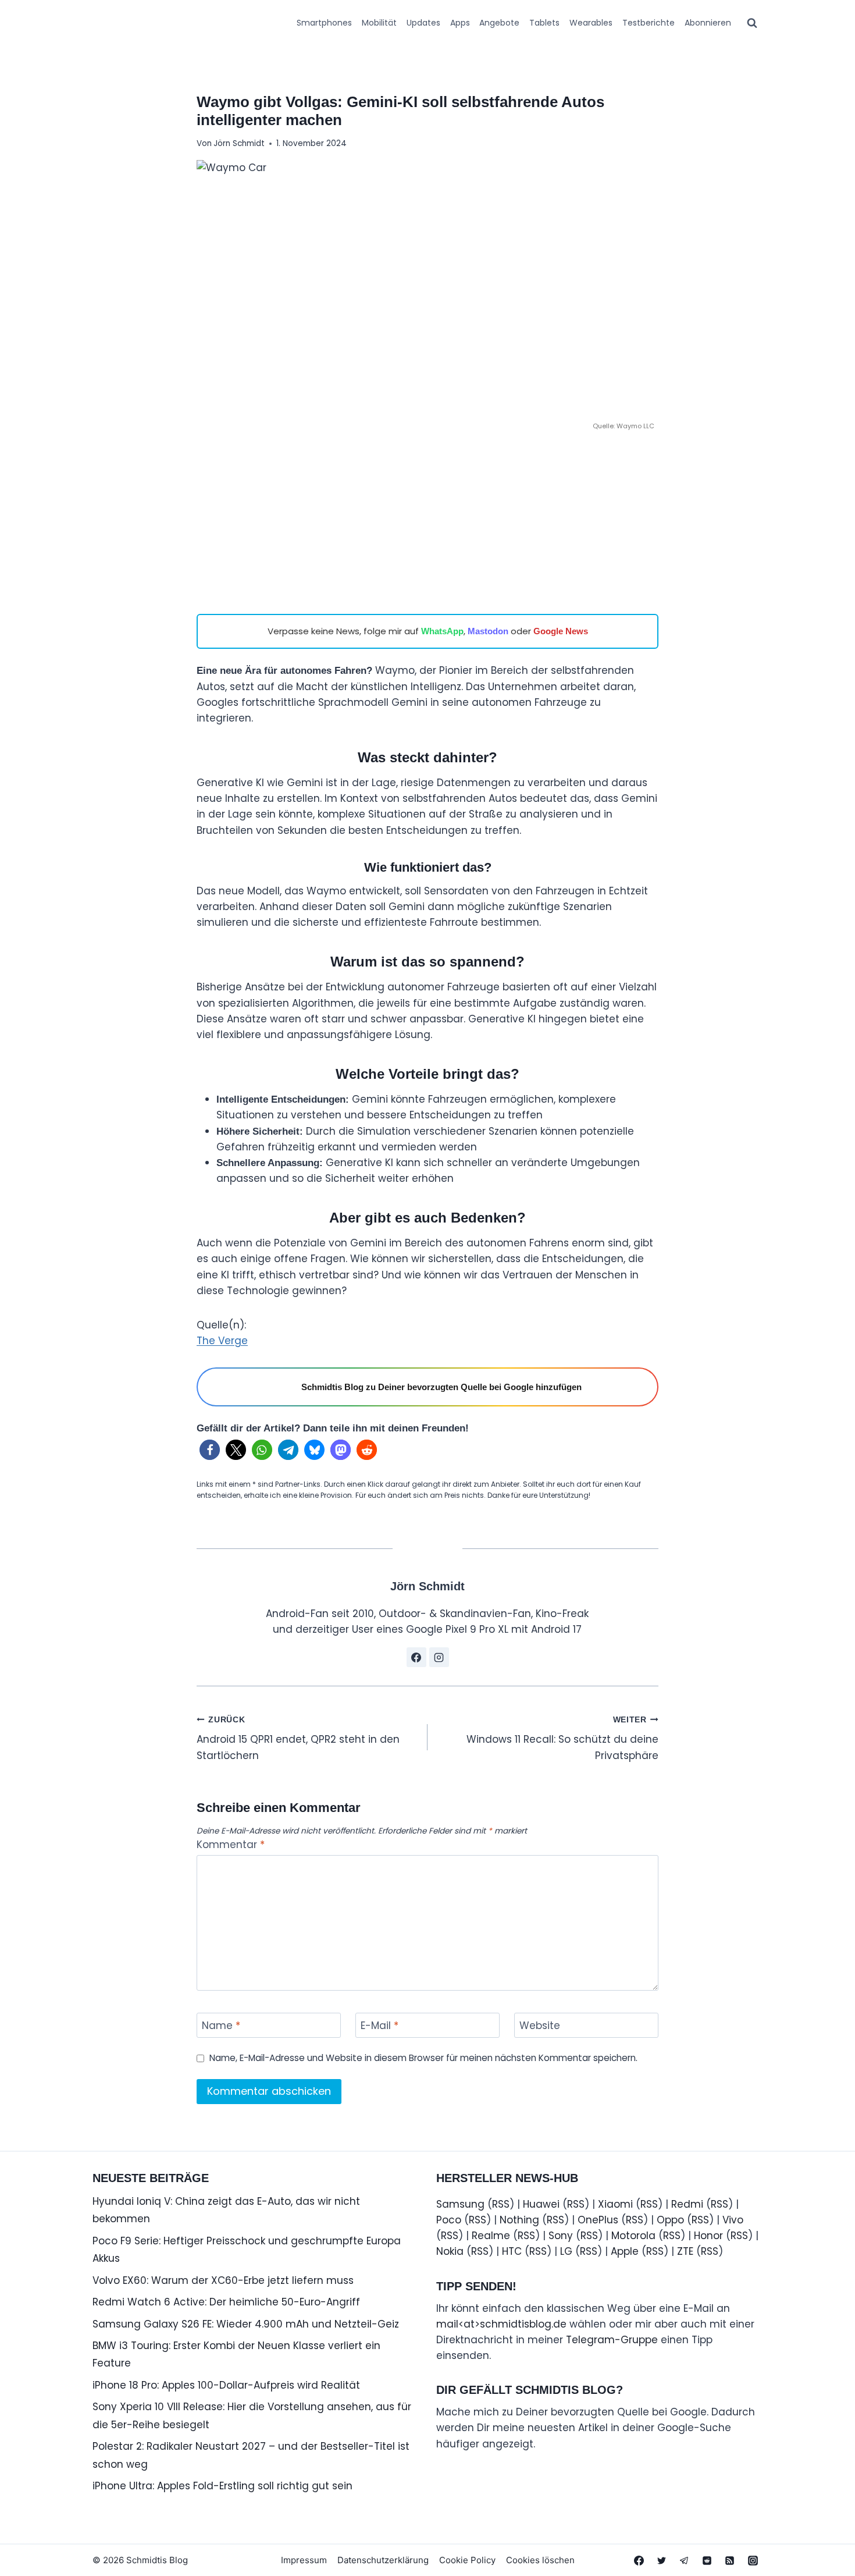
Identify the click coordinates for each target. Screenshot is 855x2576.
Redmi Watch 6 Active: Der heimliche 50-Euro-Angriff (226, 2302)
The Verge (222, 1341)
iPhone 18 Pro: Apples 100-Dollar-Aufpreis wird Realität (226, 2385)
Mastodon (488, 631)
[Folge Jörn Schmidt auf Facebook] (416, 1657)
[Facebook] (639, 2560)
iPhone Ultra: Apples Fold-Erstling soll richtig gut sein (222, 2486)
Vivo (733, 2220)
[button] (210, 1450)
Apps (460, 23)
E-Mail (380, 2026)
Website (540, 2026)
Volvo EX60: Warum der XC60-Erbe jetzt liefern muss (223, 2280)
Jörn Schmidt (239, 143)
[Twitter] (662, 2560)
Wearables (591, 23)
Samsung (460, 2204)
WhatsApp (442, 631)
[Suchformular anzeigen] (752, 23)
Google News (561, 631)
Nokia (450, 2251)
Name (221, 2026)
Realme (491, 2236)
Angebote (499, 23)
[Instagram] (753, 2560)
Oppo (670, 2220)
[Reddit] (707, 2560)
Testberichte (649, 23)
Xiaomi (615, 2204)
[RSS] (730, 2560)
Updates (423, 23)
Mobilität (379, 23)
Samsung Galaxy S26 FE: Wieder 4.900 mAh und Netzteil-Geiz (246, 2324)
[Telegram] (685, 2560)
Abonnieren (708, 23)
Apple (625, 2251)
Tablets (544, 23)
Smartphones (324, 23)
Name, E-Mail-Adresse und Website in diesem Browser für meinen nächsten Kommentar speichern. (423, 2058)
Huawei (541, 2204)
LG (566, 2251)
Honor (708, 2236)
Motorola (633, 2236)
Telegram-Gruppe (612, 2340)
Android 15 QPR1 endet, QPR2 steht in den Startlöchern (298, 1739)
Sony (561, 2236)
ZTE (685, 2251)
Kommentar (231, 1845)
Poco (449, 2220)
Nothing (519, 2220)
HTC (512, 2251)
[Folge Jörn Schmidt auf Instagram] (439, 1657)
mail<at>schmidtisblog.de (501, 2324)
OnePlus (598, 2220)
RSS (501, 2204)
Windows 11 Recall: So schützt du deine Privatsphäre (562, 1739)
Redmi (687, 2204)
